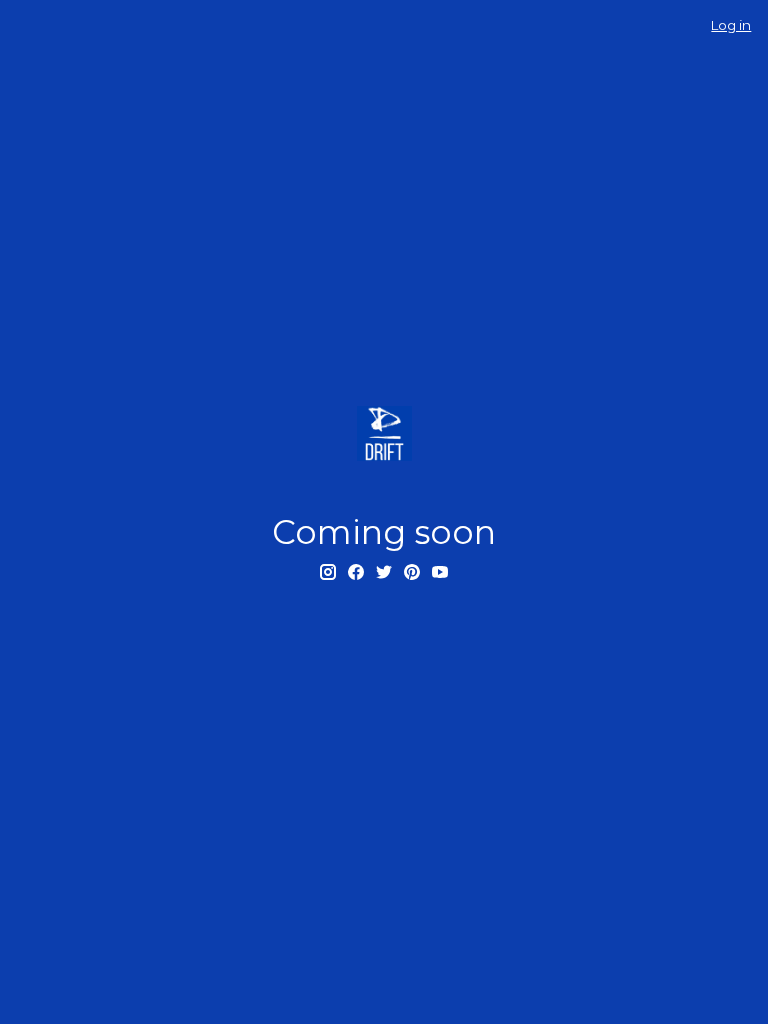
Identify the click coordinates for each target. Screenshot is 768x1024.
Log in (731, 25)
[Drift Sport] (384, 433)
